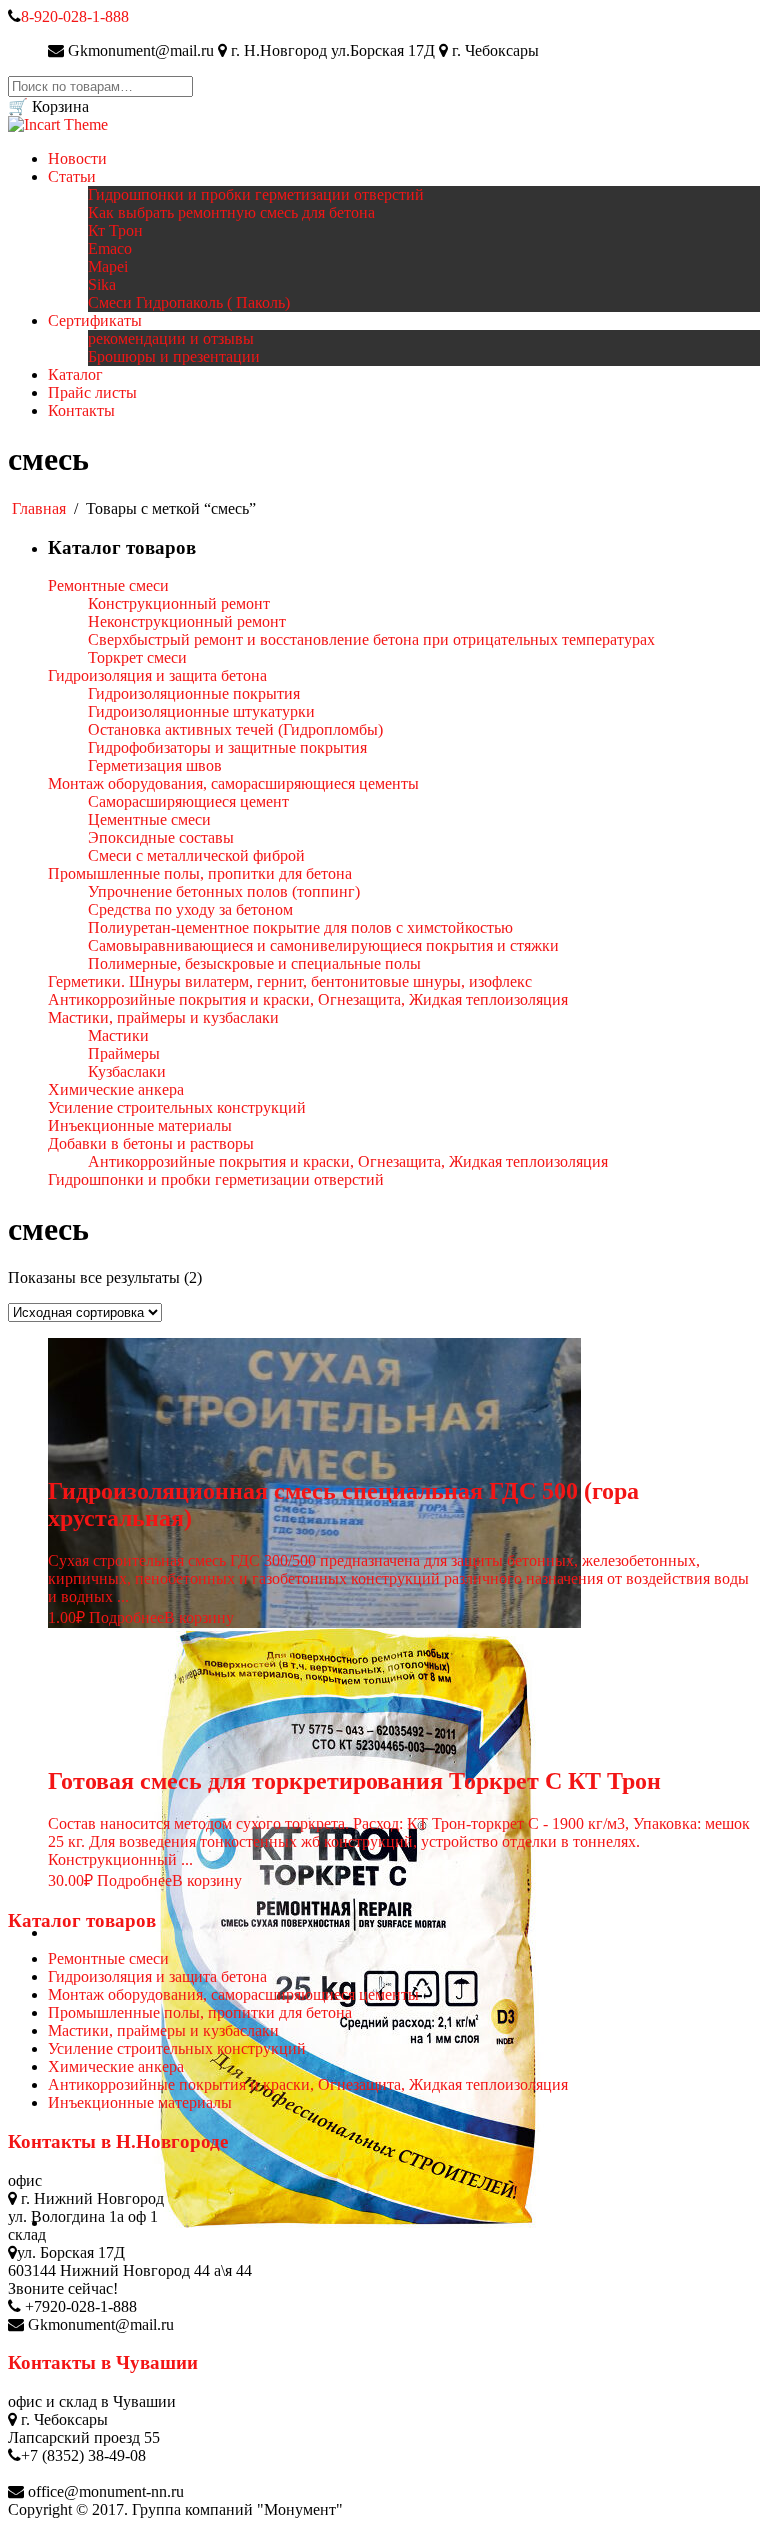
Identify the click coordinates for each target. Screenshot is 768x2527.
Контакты (81, 410)
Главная (39, 508)
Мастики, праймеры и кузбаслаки (163, 2030)
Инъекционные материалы (140, 2102)
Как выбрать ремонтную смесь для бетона (231, 212)
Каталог (75, 374)
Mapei (108, 266)
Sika (102, 284)
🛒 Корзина (48, 106)
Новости (77, 158)
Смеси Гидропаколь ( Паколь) (189, 302)
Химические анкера (116, 2066)
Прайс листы (92, 392)
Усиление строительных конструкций (177, 2048)
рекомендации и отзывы (171, 338)
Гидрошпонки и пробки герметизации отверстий (256, 194)
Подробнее (126, 1617)
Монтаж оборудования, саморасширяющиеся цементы (233, 1994)
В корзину (199, 1617)
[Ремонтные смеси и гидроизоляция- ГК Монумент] (58, 124)
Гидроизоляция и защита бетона (157, 1976)
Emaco (110, 248)
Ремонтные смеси (108, 1958)
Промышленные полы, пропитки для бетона (200, 2012)
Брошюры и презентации (174, 356)
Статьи (72, 176)
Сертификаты (95, 320)
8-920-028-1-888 (75, 16)
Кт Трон (115, 230)
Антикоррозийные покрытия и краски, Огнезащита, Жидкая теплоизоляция (308, 2084)
